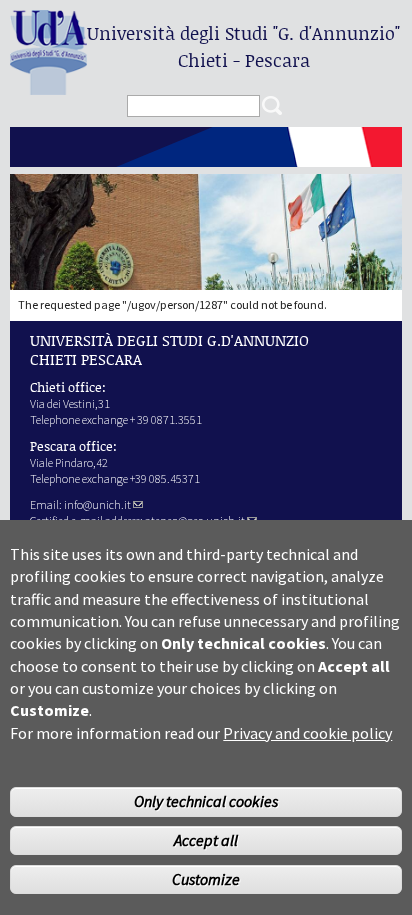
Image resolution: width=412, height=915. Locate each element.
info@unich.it (97, 504)
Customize (206, 879)
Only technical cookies (206, 801)
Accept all (206, 840)
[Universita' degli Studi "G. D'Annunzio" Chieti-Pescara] (48, 86)
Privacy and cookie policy (307, 733)
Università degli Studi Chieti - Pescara (243, 46)
